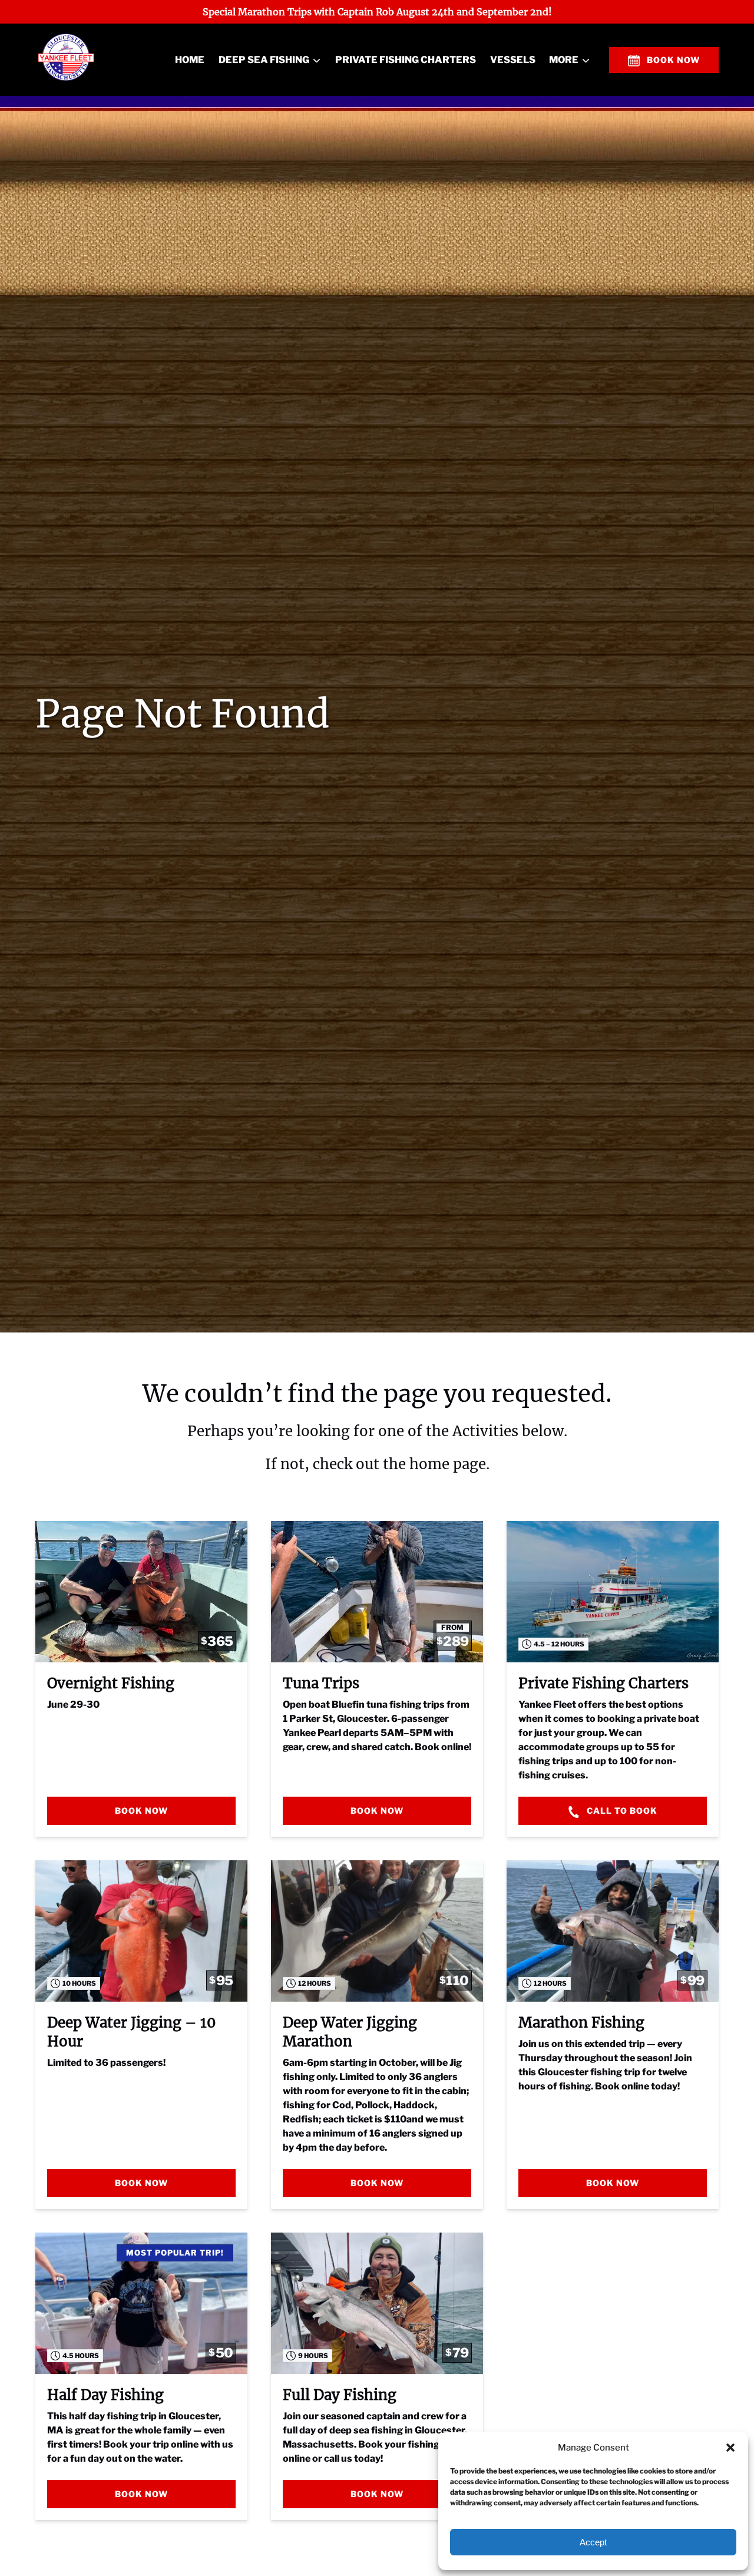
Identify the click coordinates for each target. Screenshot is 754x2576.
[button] (730, 2448)
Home (190, 60)
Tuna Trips (321, 1683)
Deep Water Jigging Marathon (350, 2032)
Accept (593, 2542)
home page (448, 1464)
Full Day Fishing (340, 2395)
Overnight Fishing (111, 1683)
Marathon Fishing (581, 2023)
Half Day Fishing (105, 2395)
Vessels (513, 60)
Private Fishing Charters (406, 60)
